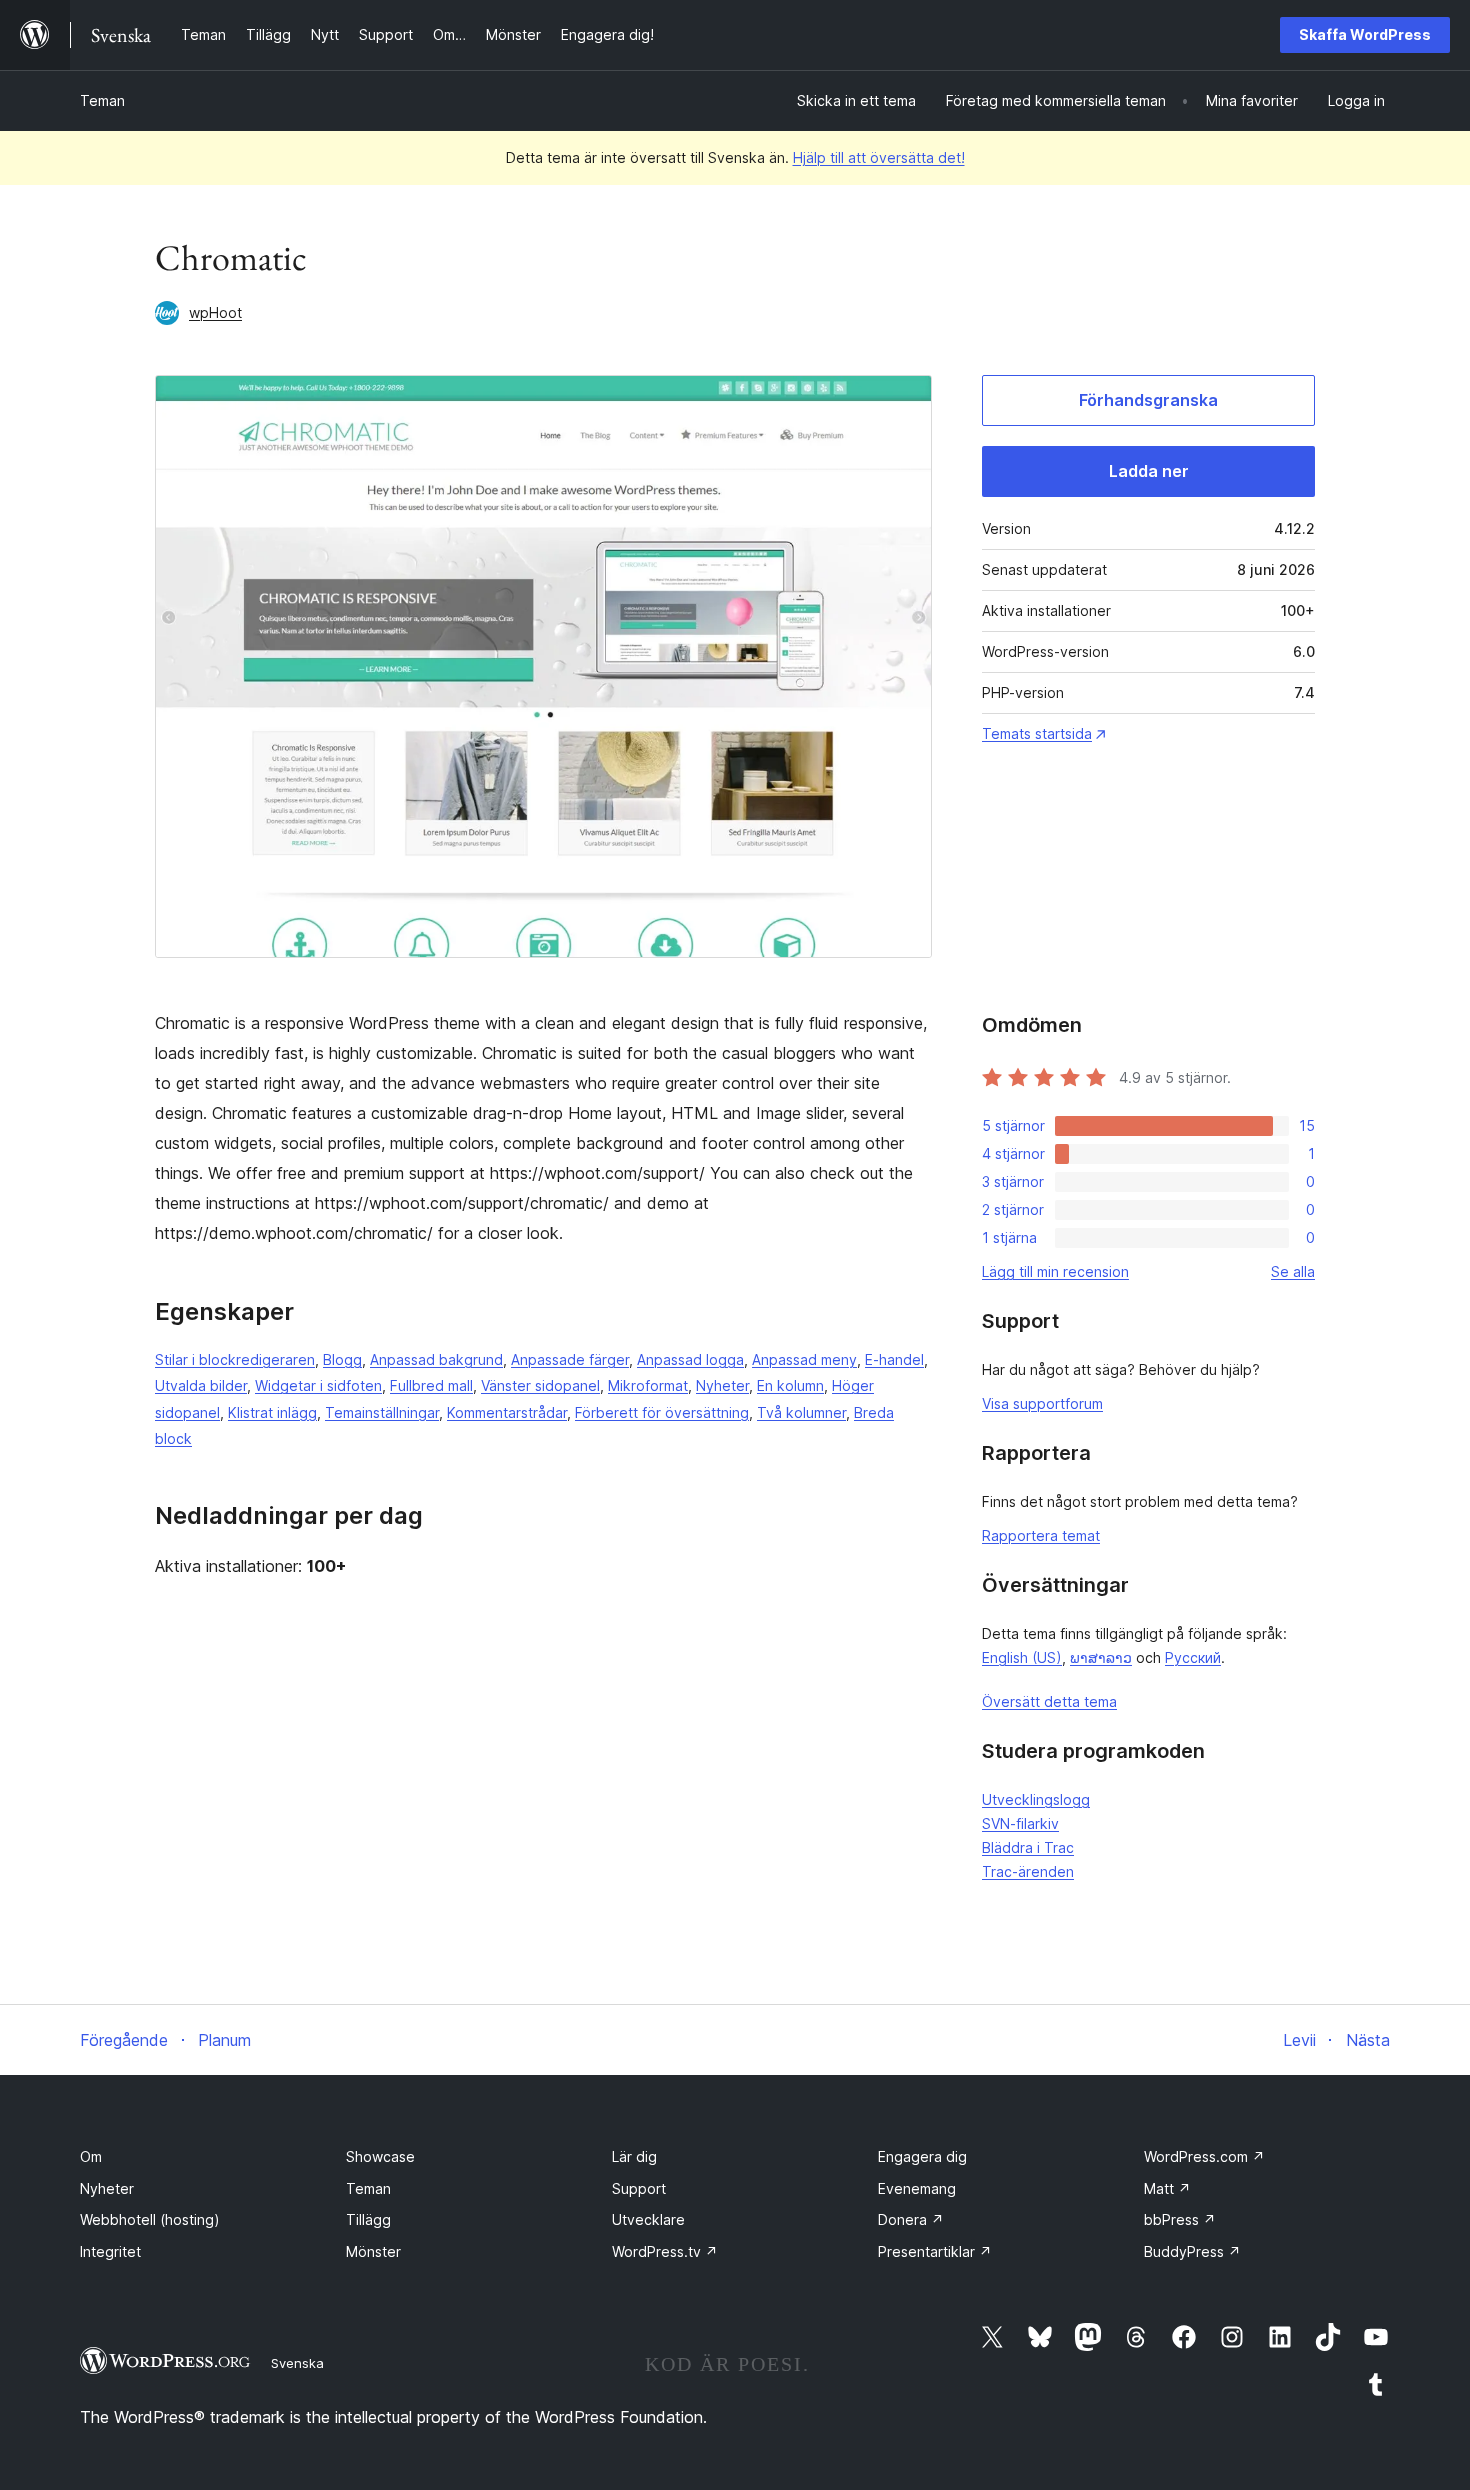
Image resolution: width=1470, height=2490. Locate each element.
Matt (1167, 2188)
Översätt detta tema (1049, 1701)
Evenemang (917, 2188)
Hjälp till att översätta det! (879, 157)
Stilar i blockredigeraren (235, 1359)
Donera (911, 2219)
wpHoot (215, 312)
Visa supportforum (1042, 1403)
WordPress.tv (665, 2251)
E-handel (894, 1359)
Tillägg (368, 2219)
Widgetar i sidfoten (318, 1385)
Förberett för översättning (662, 1412)
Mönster (373, 2251)
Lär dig (634, 2156)
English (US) (1022, 1657)
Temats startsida (1037, 733)
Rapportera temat (1041, 1535)
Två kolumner (801, 1412)
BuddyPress (1192, 2251)
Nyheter (722, 1385)
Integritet (110, 2251)
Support (639, 2188)
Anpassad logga (690, 1359)
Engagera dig (922, 2156)
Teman (102, 100)
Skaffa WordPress (1365, 34)
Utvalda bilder (201, 1385)
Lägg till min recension (1055, 1271)
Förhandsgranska (1148, 400)
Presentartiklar (935, 2251)
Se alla (1293, 1271)
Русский (1193, 1657)
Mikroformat (648, 1385)
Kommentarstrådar (507, 1412)
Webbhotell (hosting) (150, 2219)
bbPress (1180, 2219)
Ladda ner (1149, 471)
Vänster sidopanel (540, 1385)
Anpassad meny (804, 1359)
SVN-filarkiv (1020, 1823)
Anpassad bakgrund (436, 1359)
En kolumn (790, 1385)
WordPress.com (1204, 2156)
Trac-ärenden (1028, 1871)
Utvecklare (648, 2219)
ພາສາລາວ (1101, 1657)
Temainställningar (382, 1412)
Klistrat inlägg (272, 1412)
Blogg (342, 1359)
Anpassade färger (570, 1359)
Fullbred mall (431, 1385)
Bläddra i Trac (1028, 1847)
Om (91, 2156)
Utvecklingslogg (1036, 1799)
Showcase (380, 2156)
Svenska (297, 2363)
